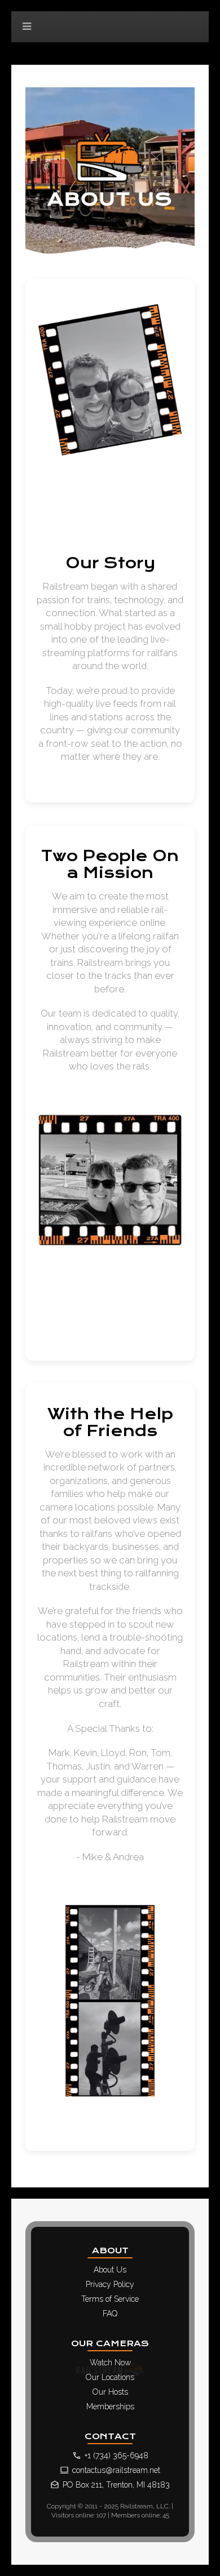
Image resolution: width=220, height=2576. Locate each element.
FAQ (110, 2314)
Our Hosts (110, 2392)
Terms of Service (110, 2299)
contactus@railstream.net (116, 2470)
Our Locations (110, 2377)
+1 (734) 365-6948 (116, 2455)
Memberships (110, 2406)
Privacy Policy (110, 2284)
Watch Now (110, 2363)
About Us (110, 2270)
